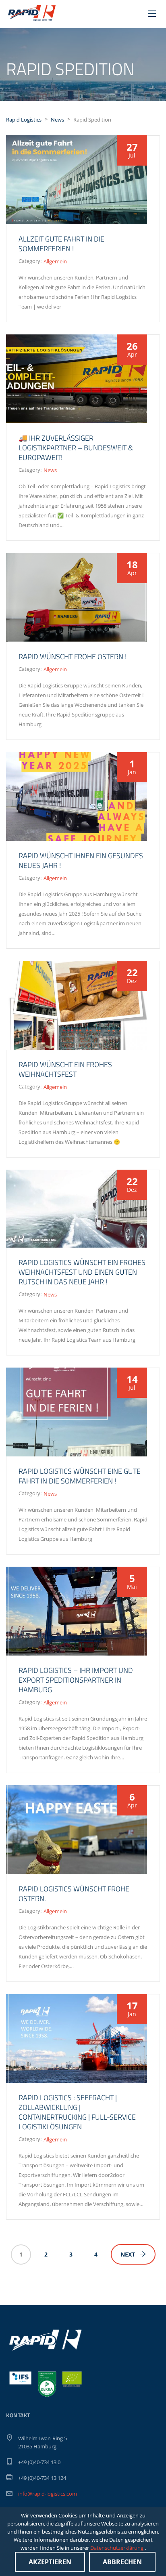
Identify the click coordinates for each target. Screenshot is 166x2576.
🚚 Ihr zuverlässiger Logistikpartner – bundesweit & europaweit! (76, 448)
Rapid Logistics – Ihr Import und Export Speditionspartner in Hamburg (76, 1680)
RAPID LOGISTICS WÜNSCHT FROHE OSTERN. (74, 1894)
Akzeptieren (50, 2562)
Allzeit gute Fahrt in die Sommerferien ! (61, 244)
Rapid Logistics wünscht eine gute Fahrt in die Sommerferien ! (80, 1476)
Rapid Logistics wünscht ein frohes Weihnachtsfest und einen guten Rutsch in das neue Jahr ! (82, 1272)
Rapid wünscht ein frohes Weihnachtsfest (65, 1069)
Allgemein (55, 261)
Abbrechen (122, 2562)
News (50, 470)
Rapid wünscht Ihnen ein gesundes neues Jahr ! (81, 860)
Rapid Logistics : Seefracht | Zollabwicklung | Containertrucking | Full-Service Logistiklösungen (77, 2112)
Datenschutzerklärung (117, 2548)
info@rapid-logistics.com (48, 2494)
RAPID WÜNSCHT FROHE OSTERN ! (73, 657)
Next (128, 2254)
